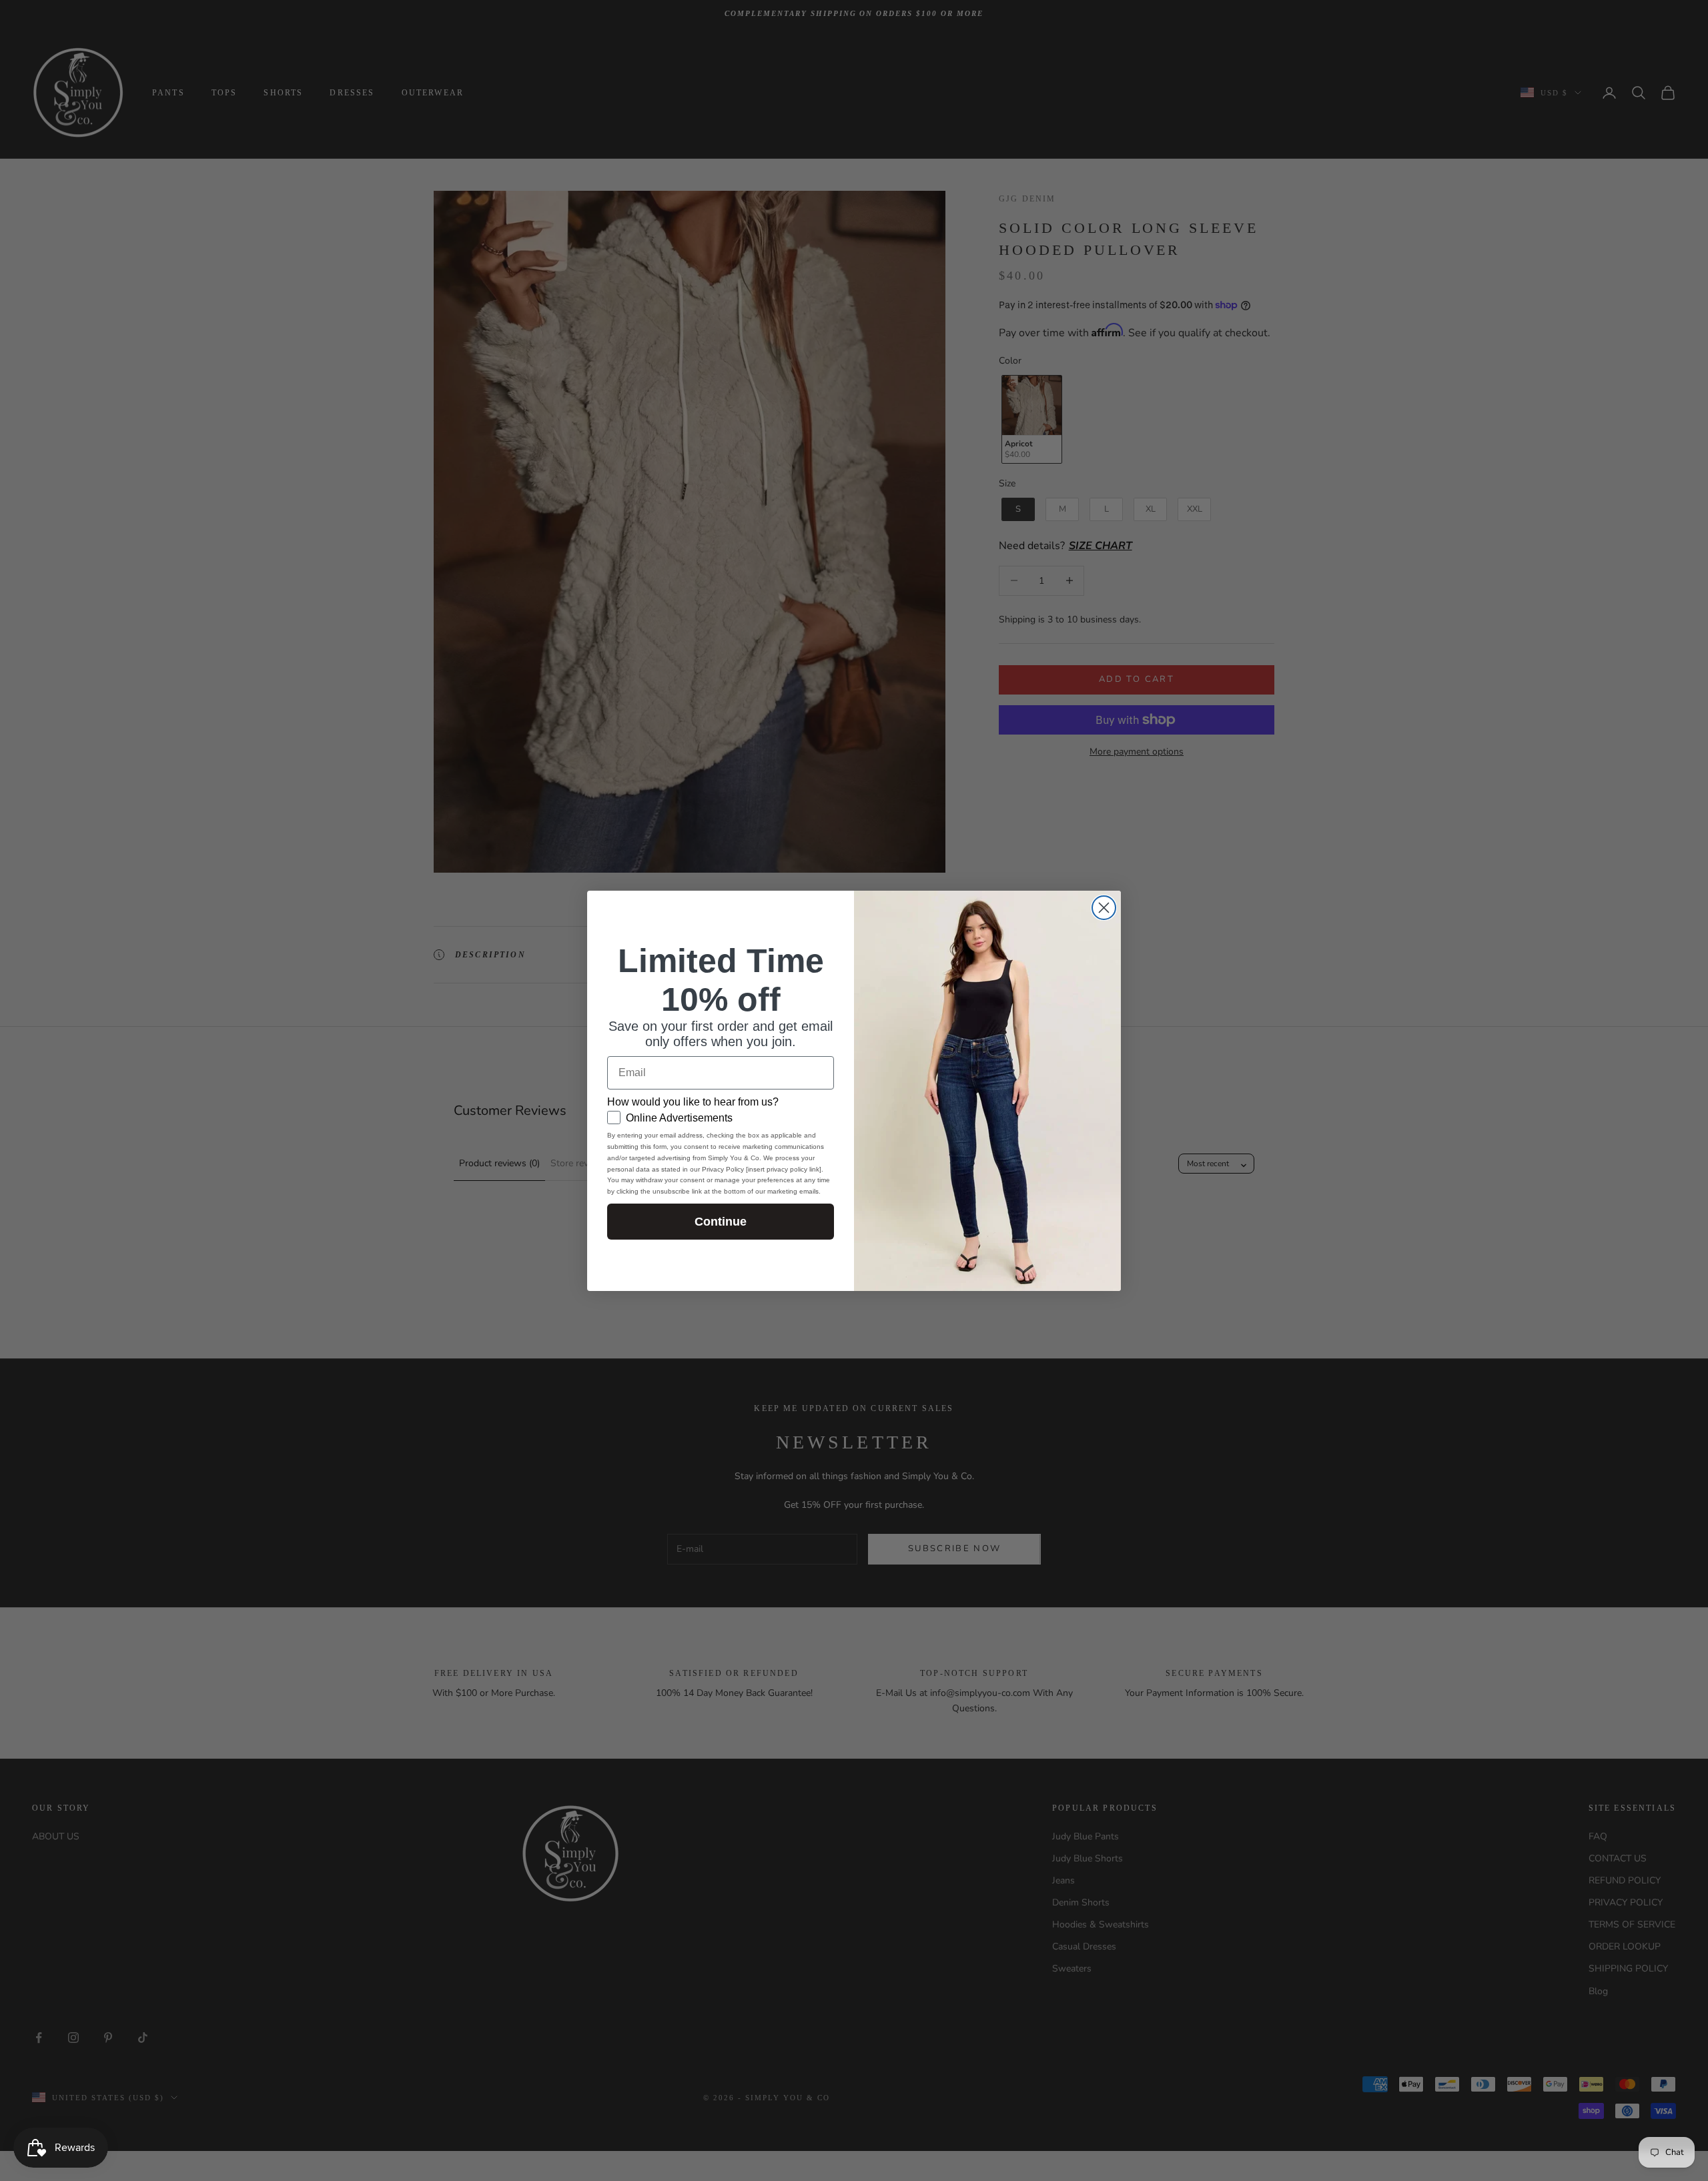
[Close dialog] (1104, 908)
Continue (721, 1222)
